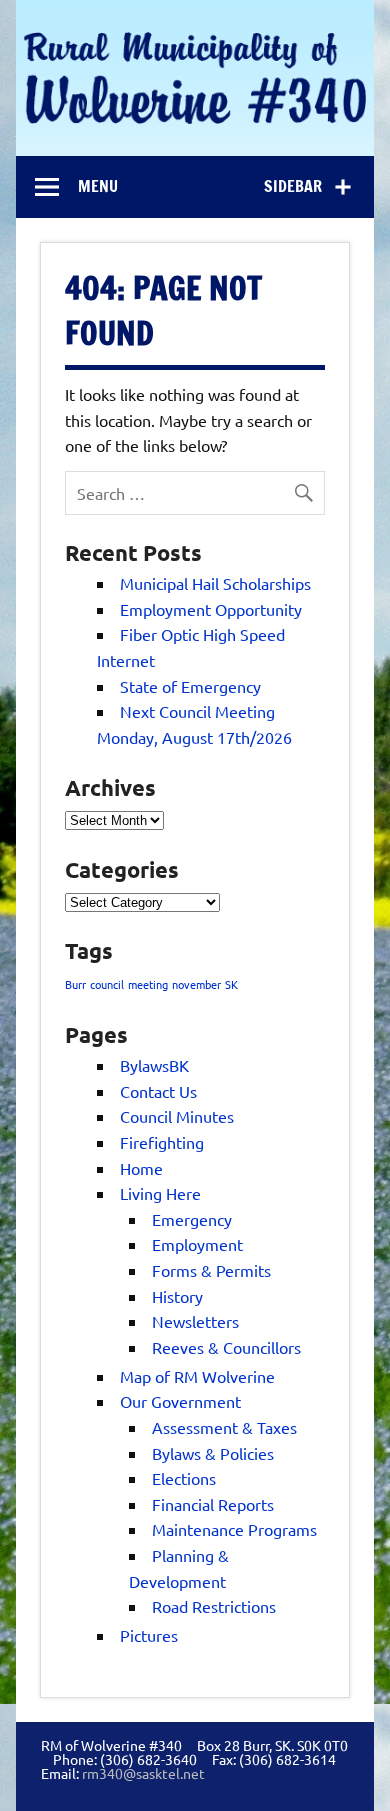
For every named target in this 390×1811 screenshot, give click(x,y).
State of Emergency (190, 686)
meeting (148, 984)
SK (231, 984)
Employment (197, 1244)
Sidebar (293, 186)
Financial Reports (213, 1504)
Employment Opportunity (211, 609)
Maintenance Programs (234, 1529)
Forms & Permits (211, 1270)
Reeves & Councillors (226, 1347)
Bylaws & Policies (213, 1453)
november (196, 984)
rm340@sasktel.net (143, 1773)
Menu (98, 186)
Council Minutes (177, 1116)
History (177, 1296)
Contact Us (158, 1091)
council (107, 984)
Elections (184, 1478)
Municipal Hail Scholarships (215, 583)
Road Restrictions (214, 1606)
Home (141, 1168)
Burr (75, 984)
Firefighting (162, 1142)
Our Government (180, 1401)
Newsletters (195, 1321)
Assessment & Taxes (224, 1427)
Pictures (149, 1635)
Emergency (192, 1219)
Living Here (160, 1193)
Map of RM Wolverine (197, 1376)
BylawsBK (154, 1065)
